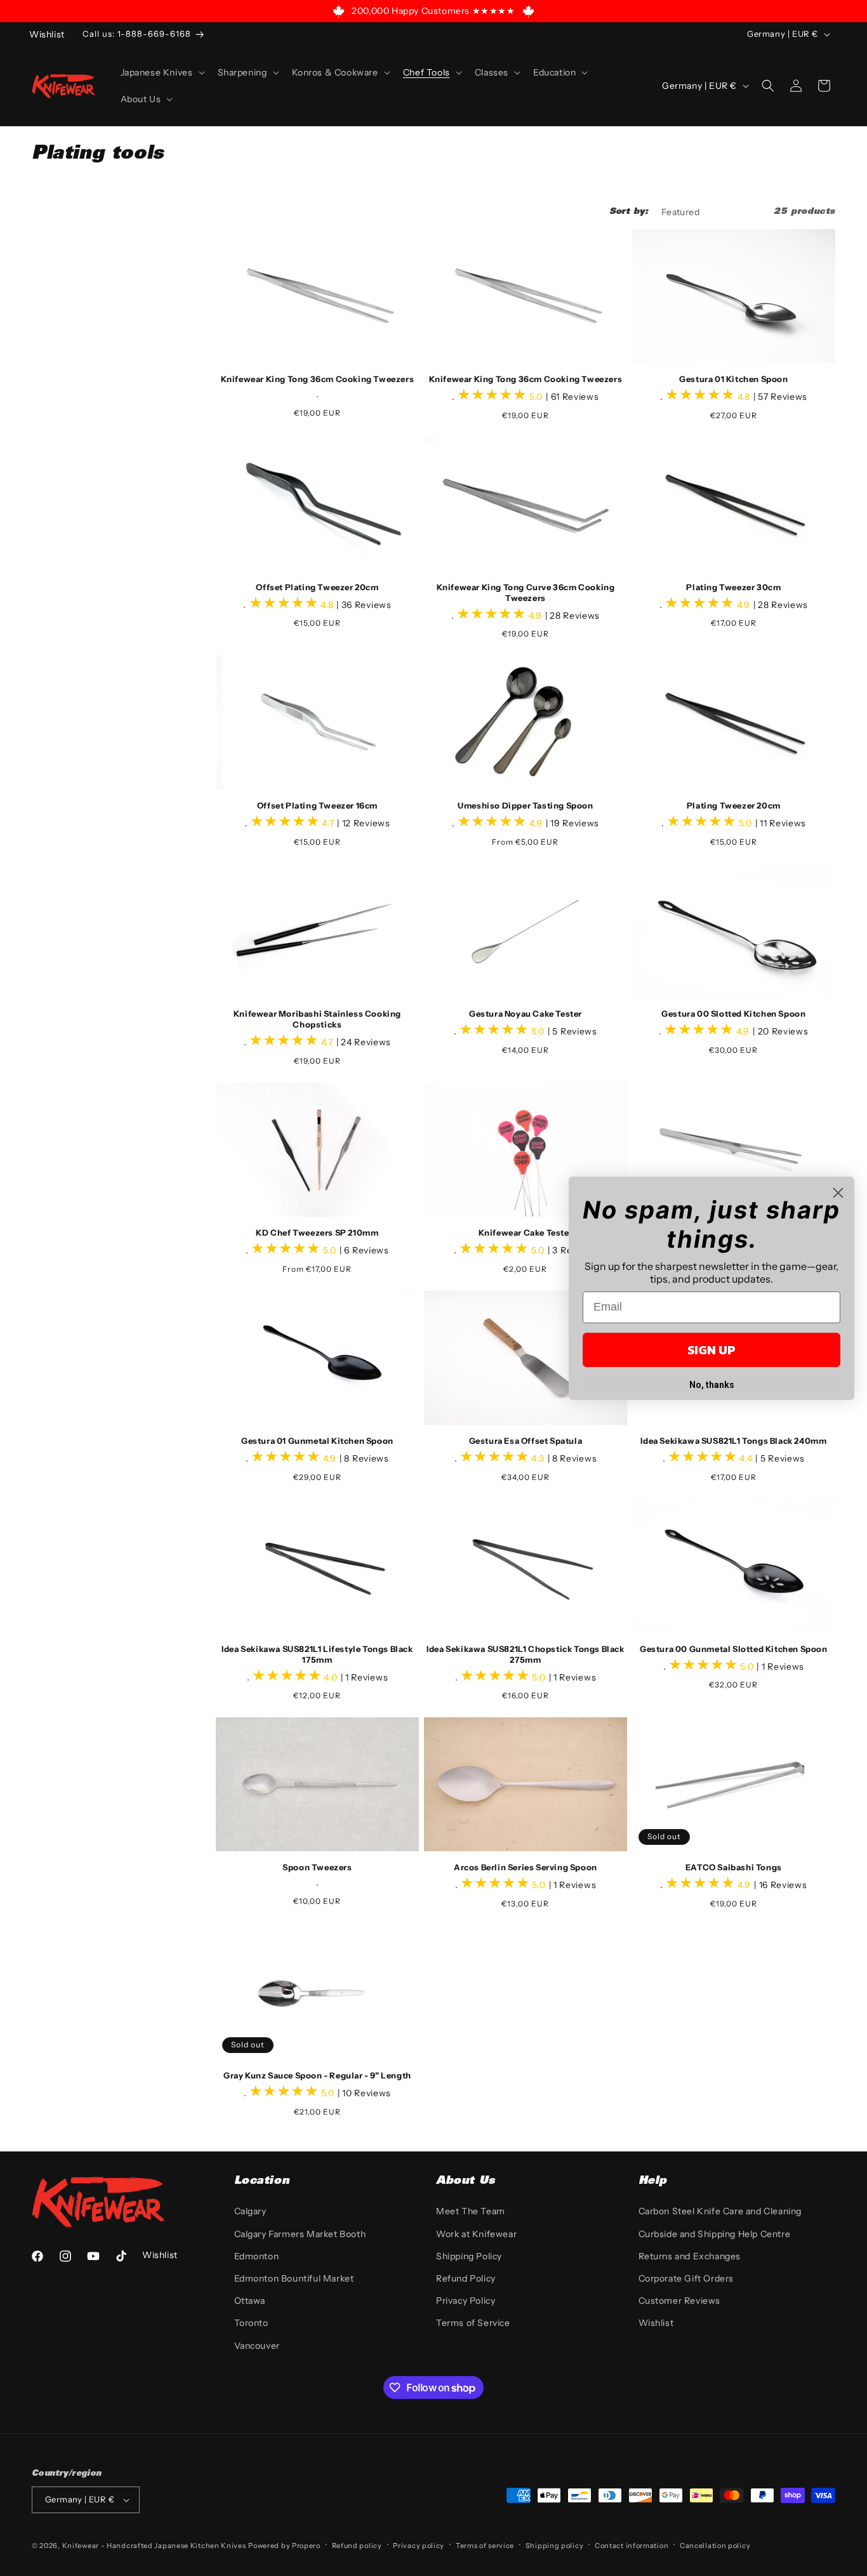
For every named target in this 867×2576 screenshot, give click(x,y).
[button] (162, 72)
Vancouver (257, 2346)
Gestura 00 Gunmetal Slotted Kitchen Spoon (734, 1649)
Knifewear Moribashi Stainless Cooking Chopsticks (317, 1019)
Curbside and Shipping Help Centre (715, 2234)
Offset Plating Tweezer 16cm (317, 805)
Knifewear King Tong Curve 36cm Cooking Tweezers (526, 592)
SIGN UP (711, 1350)
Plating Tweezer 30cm (733, 587)
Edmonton (257, 2256)
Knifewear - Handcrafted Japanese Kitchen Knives (154, 2546)
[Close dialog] (838, 1193)
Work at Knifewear (476, 2234)
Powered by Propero (284, 2546)
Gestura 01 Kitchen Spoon (733, 379)
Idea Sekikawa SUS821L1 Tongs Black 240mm (733, 1441)
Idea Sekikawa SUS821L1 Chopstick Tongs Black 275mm (525, 1654)
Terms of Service (473, 2323)
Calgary (250, 2211)
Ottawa (250, 2301)
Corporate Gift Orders (686, 2278)
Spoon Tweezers (317, 1867)
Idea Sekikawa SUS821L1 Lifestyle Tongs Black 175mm (317, 1654)
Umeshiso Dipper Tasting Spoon (525, 805)
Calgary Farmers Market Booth (300, 2234)
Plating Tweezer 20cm (734, 805)
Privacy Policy (466, 2301)
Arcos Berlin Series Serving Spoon (526, 1867)
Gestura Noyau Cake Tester (526, 1014)
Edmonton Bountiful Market (294, 2278)
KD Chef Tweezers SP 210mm (317, 1232)
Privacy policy (419, 2546)
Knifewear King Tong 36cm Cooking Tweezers (318, 379)
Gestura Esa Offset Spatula (526, 1441)
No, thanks (712, 1385)
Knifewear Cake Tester (526, 1232)
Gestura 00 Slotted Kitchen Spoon (733, 1014)
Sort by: (629, 212)
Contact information (632, 2546)
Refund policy (357, 2546)
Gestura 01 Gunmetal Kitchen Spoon (317, 1441)
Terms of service (485, 2546)
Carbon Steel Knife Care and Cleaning (720, 2211)
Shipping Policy (469, 2256)
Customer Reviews (680, 2301)
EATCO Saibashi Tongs (734, 1867)
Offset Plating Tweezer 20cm (317, 587)
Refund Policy (466, 2278)
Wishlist (656, 2323)
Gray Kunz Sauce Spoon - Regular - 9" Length (317, 2075)
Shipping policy (555, 2546)
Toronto (251, 2323)
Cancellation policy (715, 2546)
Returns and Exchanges (690, 2256)
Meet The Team (471, 2211)
